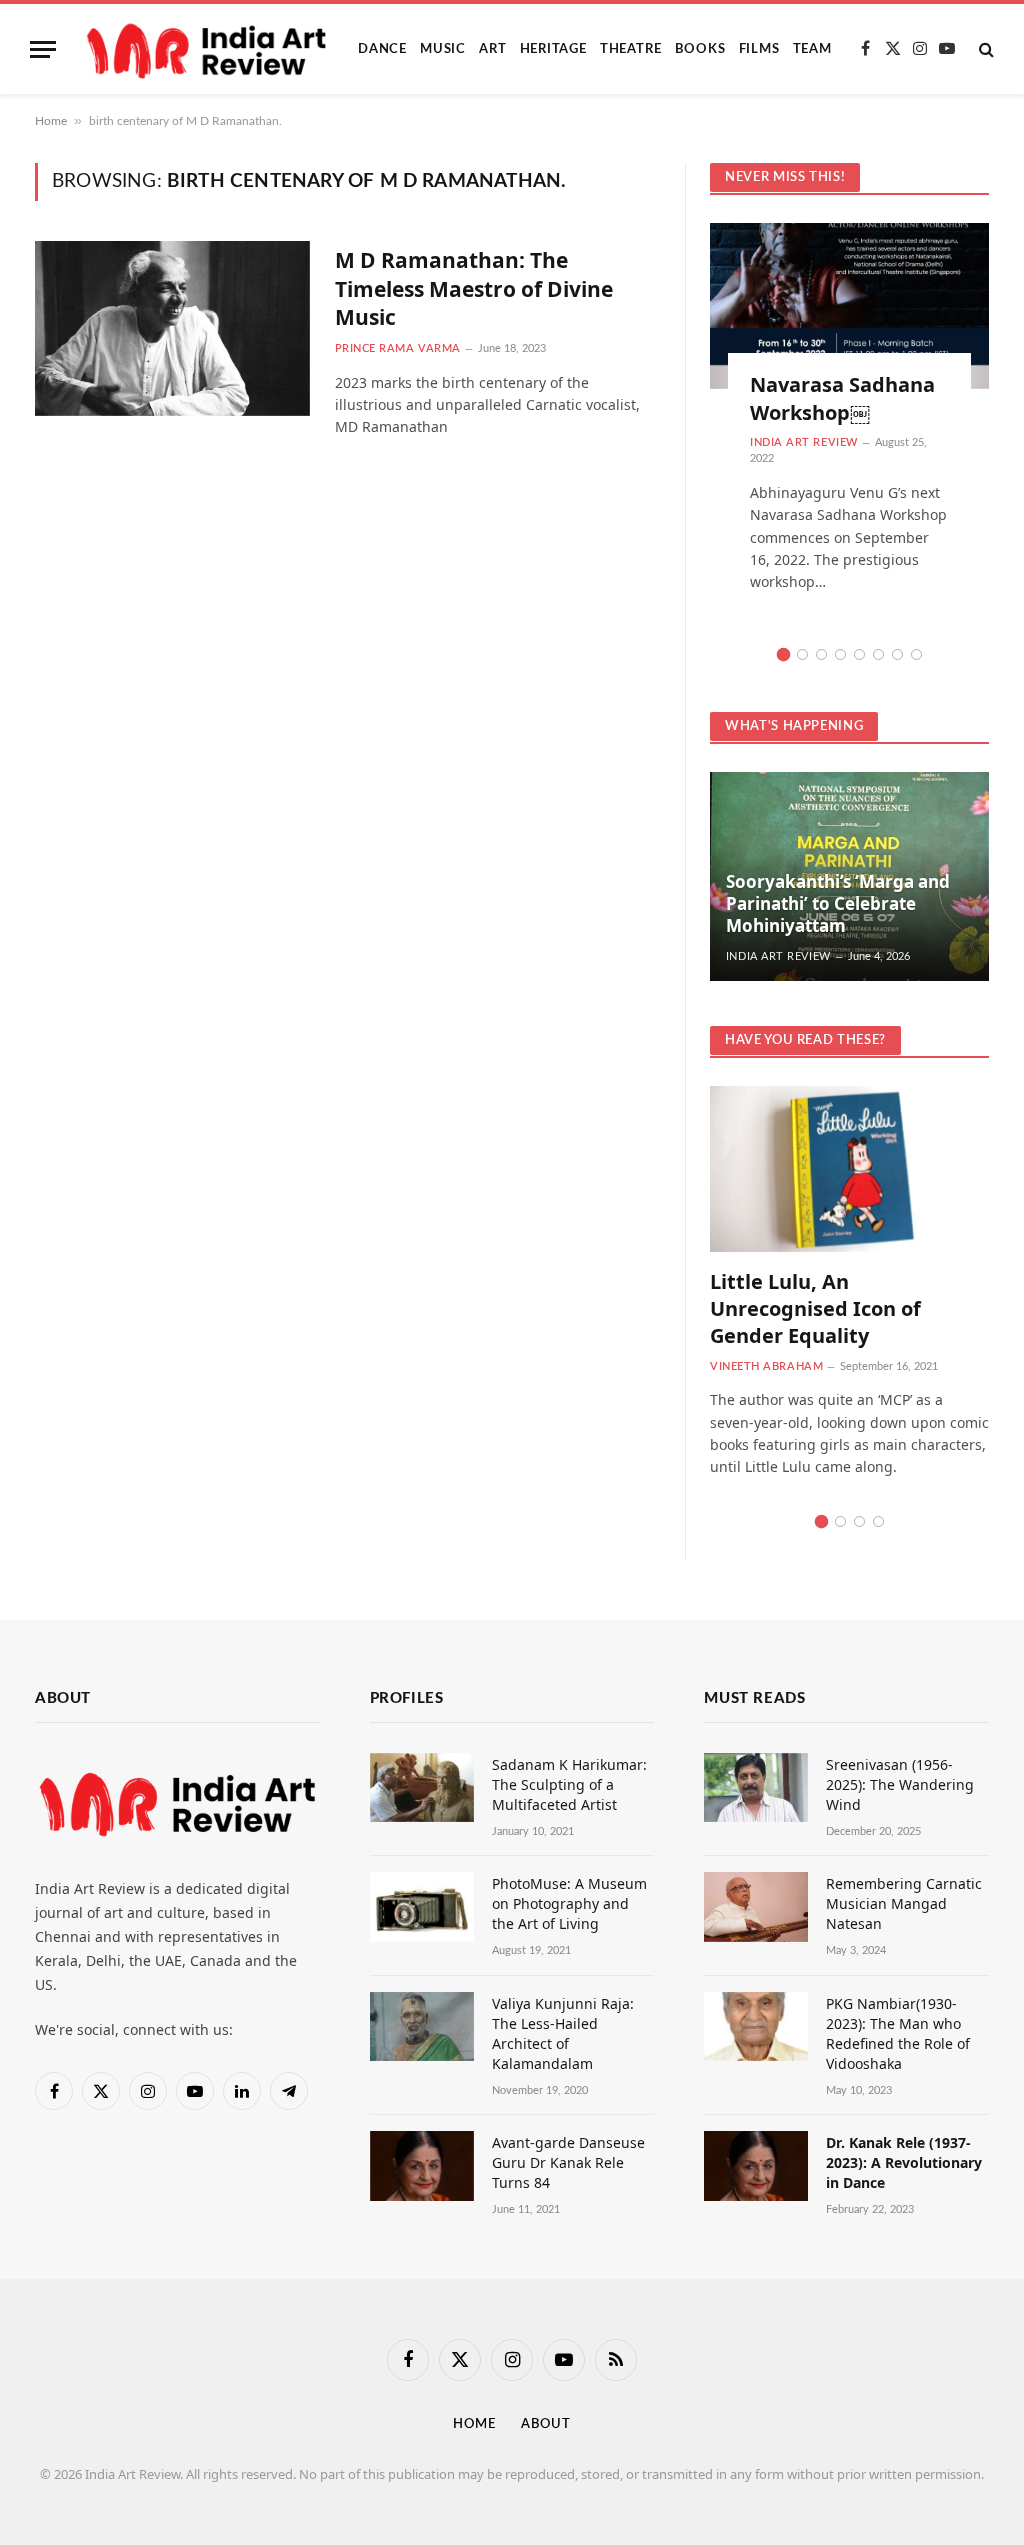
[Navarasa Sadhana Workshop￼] (849, 306)
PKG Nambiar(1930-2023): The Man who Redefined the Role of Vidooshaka (898, 2033)
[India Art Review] (209, 49)
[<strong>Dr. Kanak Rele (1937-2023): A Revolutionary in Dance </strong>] (756, 2165)
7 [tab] (897, 654)
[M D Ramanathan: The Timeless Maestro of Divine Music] (172, 328)
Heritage (553, 49)
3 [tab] (821, 654)
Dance (382, 49)
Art (492, 49)
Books (700, 49)
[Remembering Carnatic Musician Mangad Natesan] (756, 1906)
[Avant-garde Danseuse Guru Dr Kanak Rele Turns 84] (422, 2165)
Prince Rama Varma (398, 348)
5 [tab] (859, 654)
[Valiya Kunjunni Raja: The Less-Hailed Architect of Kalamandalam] (422, 2026)
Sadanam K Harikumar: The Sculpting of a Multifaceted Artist (569, 1784)
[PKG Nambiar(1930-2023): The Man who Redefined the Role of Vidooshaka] (756, 2026)
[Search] (984, 49)
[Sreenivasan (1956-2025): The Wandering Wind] (756, 1787)
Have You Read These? (805, 1040)
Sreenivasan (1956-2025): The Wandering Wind (900, 1784)
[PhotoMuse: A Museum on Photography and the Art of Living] (422, 1906)
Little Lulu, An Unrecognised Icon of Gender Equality (815, 1308)
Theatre (630, 49)
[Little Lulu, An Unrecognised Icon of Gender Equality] (849, 1169)
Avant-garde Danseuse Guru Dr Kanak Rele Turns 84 (568, 2162)
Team (812, 49)
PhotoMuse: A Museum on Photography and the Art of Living (569, 1903)
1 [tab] (783, 654)
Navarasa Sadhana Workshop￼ (842, 398)
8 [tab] (916, 654)
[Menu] (43, 49)
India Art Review (804, 442)
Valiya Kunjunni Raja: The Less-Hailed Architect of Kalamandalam (563, 2033)
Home (51, 121)
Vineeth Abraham (766, 1366)
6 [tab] (878, 654)
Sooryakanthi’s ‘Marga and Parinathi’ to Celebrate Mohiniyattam (838, 903)
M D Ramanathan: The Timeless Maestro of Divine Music (474, 288)
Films (759, 49)
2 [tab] (802, 654)
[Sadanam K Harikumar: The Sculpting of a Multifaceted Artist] (422, 1787)
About (546, 2424)
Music (443, 49)
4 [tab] (840, 654)
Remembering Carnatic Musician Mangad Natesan (904, 1903)
